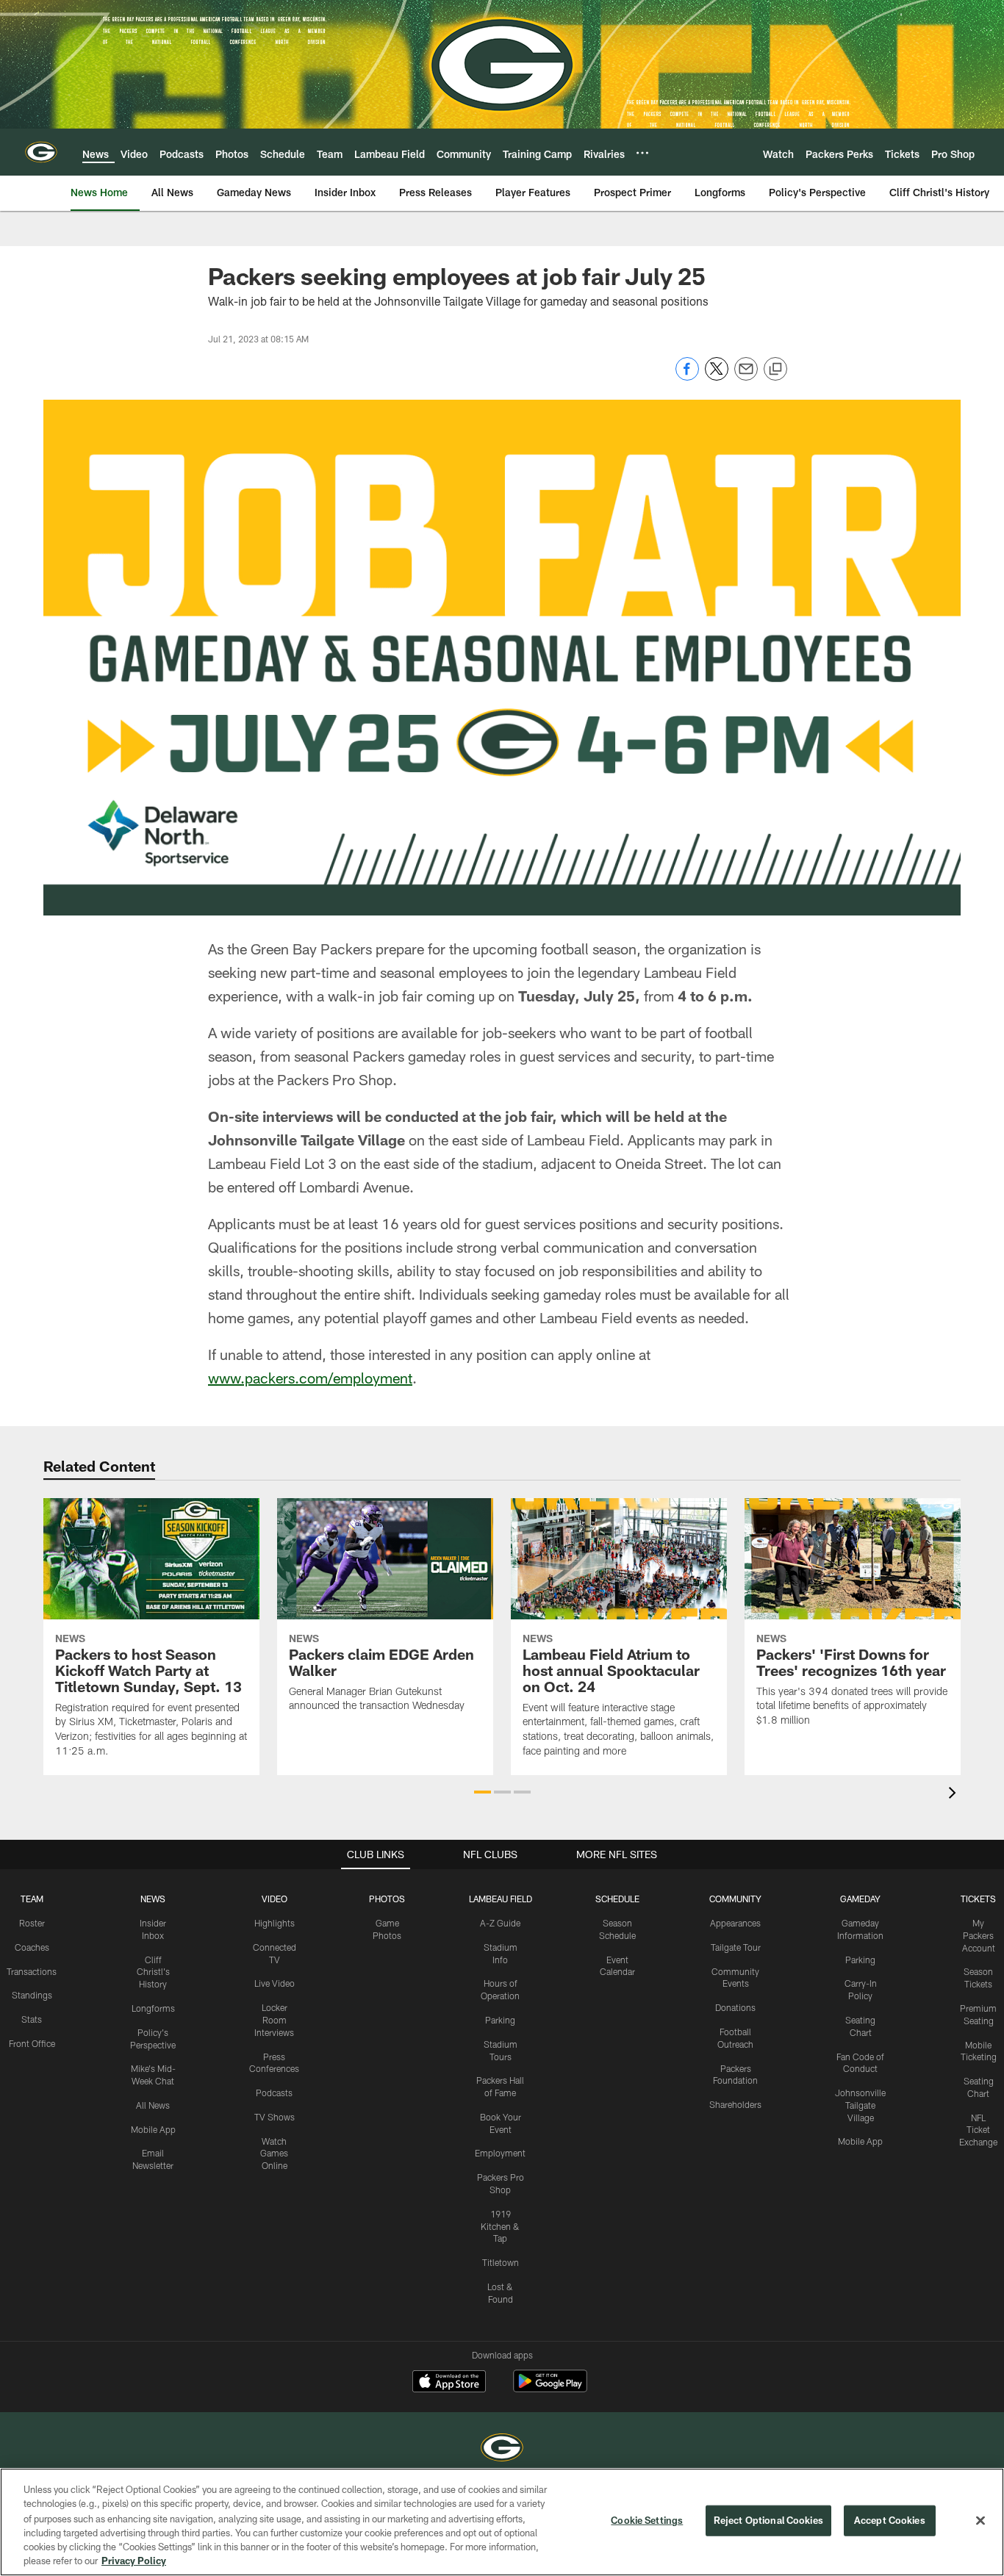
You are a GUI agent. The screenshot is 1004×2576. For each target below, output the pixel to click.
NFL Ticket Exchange (978, 2130)
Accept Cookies (890, 2520)
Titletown (501, 2262)
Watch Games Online (274, 2154)
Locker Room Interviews (274, 2020)
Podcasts (274, 2093)
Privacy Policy (134, 2561)
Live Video (275, 1983)
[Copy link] (775, 370)
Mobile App (153, 2129)
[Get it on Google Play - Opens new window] (550, 2388)
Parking (500, 2020)
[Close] (980, 2521)
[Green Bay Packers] (502, 2449)
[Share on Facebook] (687, 377)
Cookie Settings (647, 2520)
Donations (735, 2007)
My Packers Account (979, 1935)
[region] (502, 2522)
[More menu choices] (642, 153)
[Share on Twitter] (717, 377)
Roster (32, 1923)
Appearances (735, 1923)
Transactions (32, 1971)
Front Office (32, 2043)
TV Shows (275, 2117)
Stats (32, 2019)
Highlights (275, 1923)
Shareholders (735, 2104)
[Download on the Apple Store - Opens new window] (449, 2383)
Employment (500, 2153)
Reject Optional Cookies (768, 2520)
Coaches (32, 1947)
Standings (32, 1995)
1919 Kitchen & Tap (500, 2226)
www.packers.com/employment (310, 1378)
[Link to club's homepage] (41, 152)
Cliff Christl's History (153, 1972)
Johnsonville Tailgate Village (860, 2105)
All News (153, 2105)
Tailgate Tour (736, 1947)
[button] (483, 1792)
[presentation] (955, 1795)
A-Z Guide (500, 1923)
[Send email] (746, 377)
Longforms (153, 2008)
